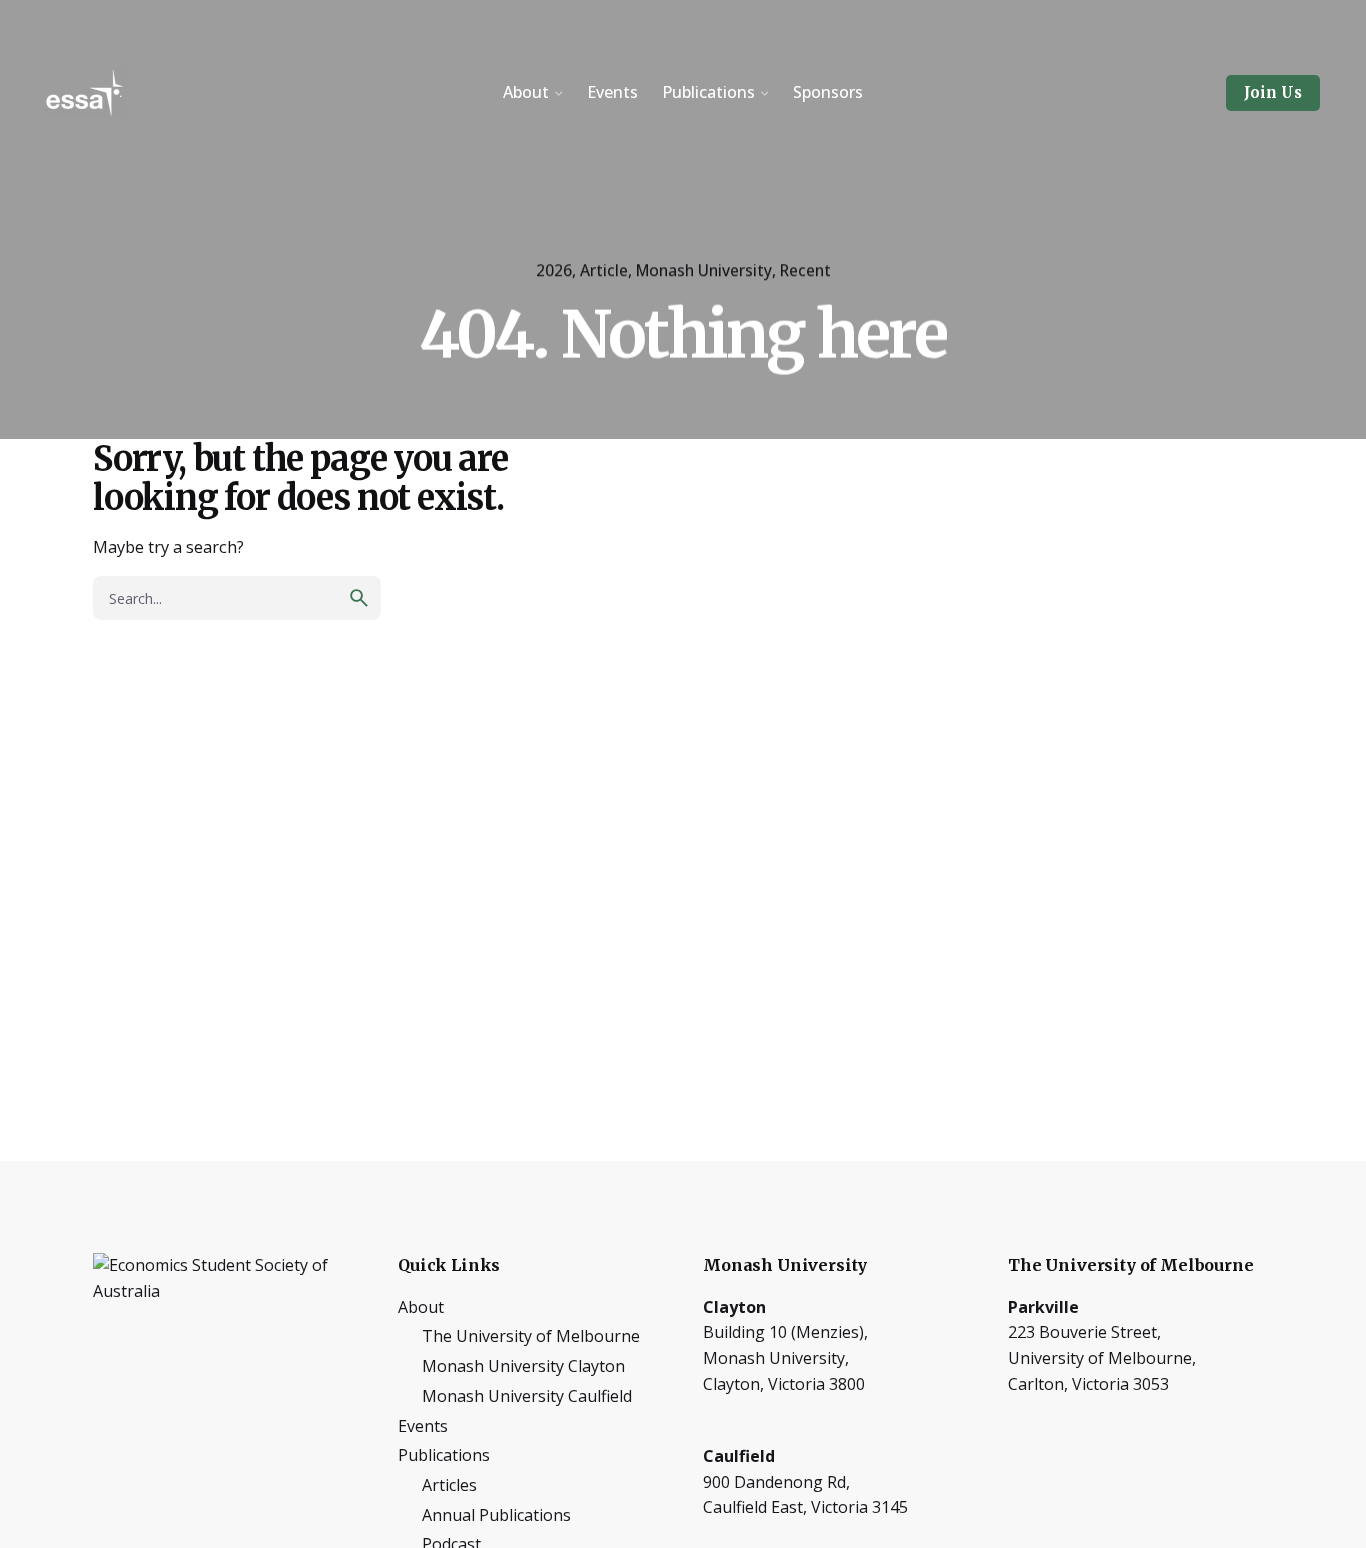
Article (604, 270)
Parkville (1043, 1307)
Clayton (734, 1307)
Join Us (1273, 92)
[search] (359, 598)
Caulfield (739, 1456)
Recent (805, 270)
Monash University (704, 270)
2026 (554, 270)
